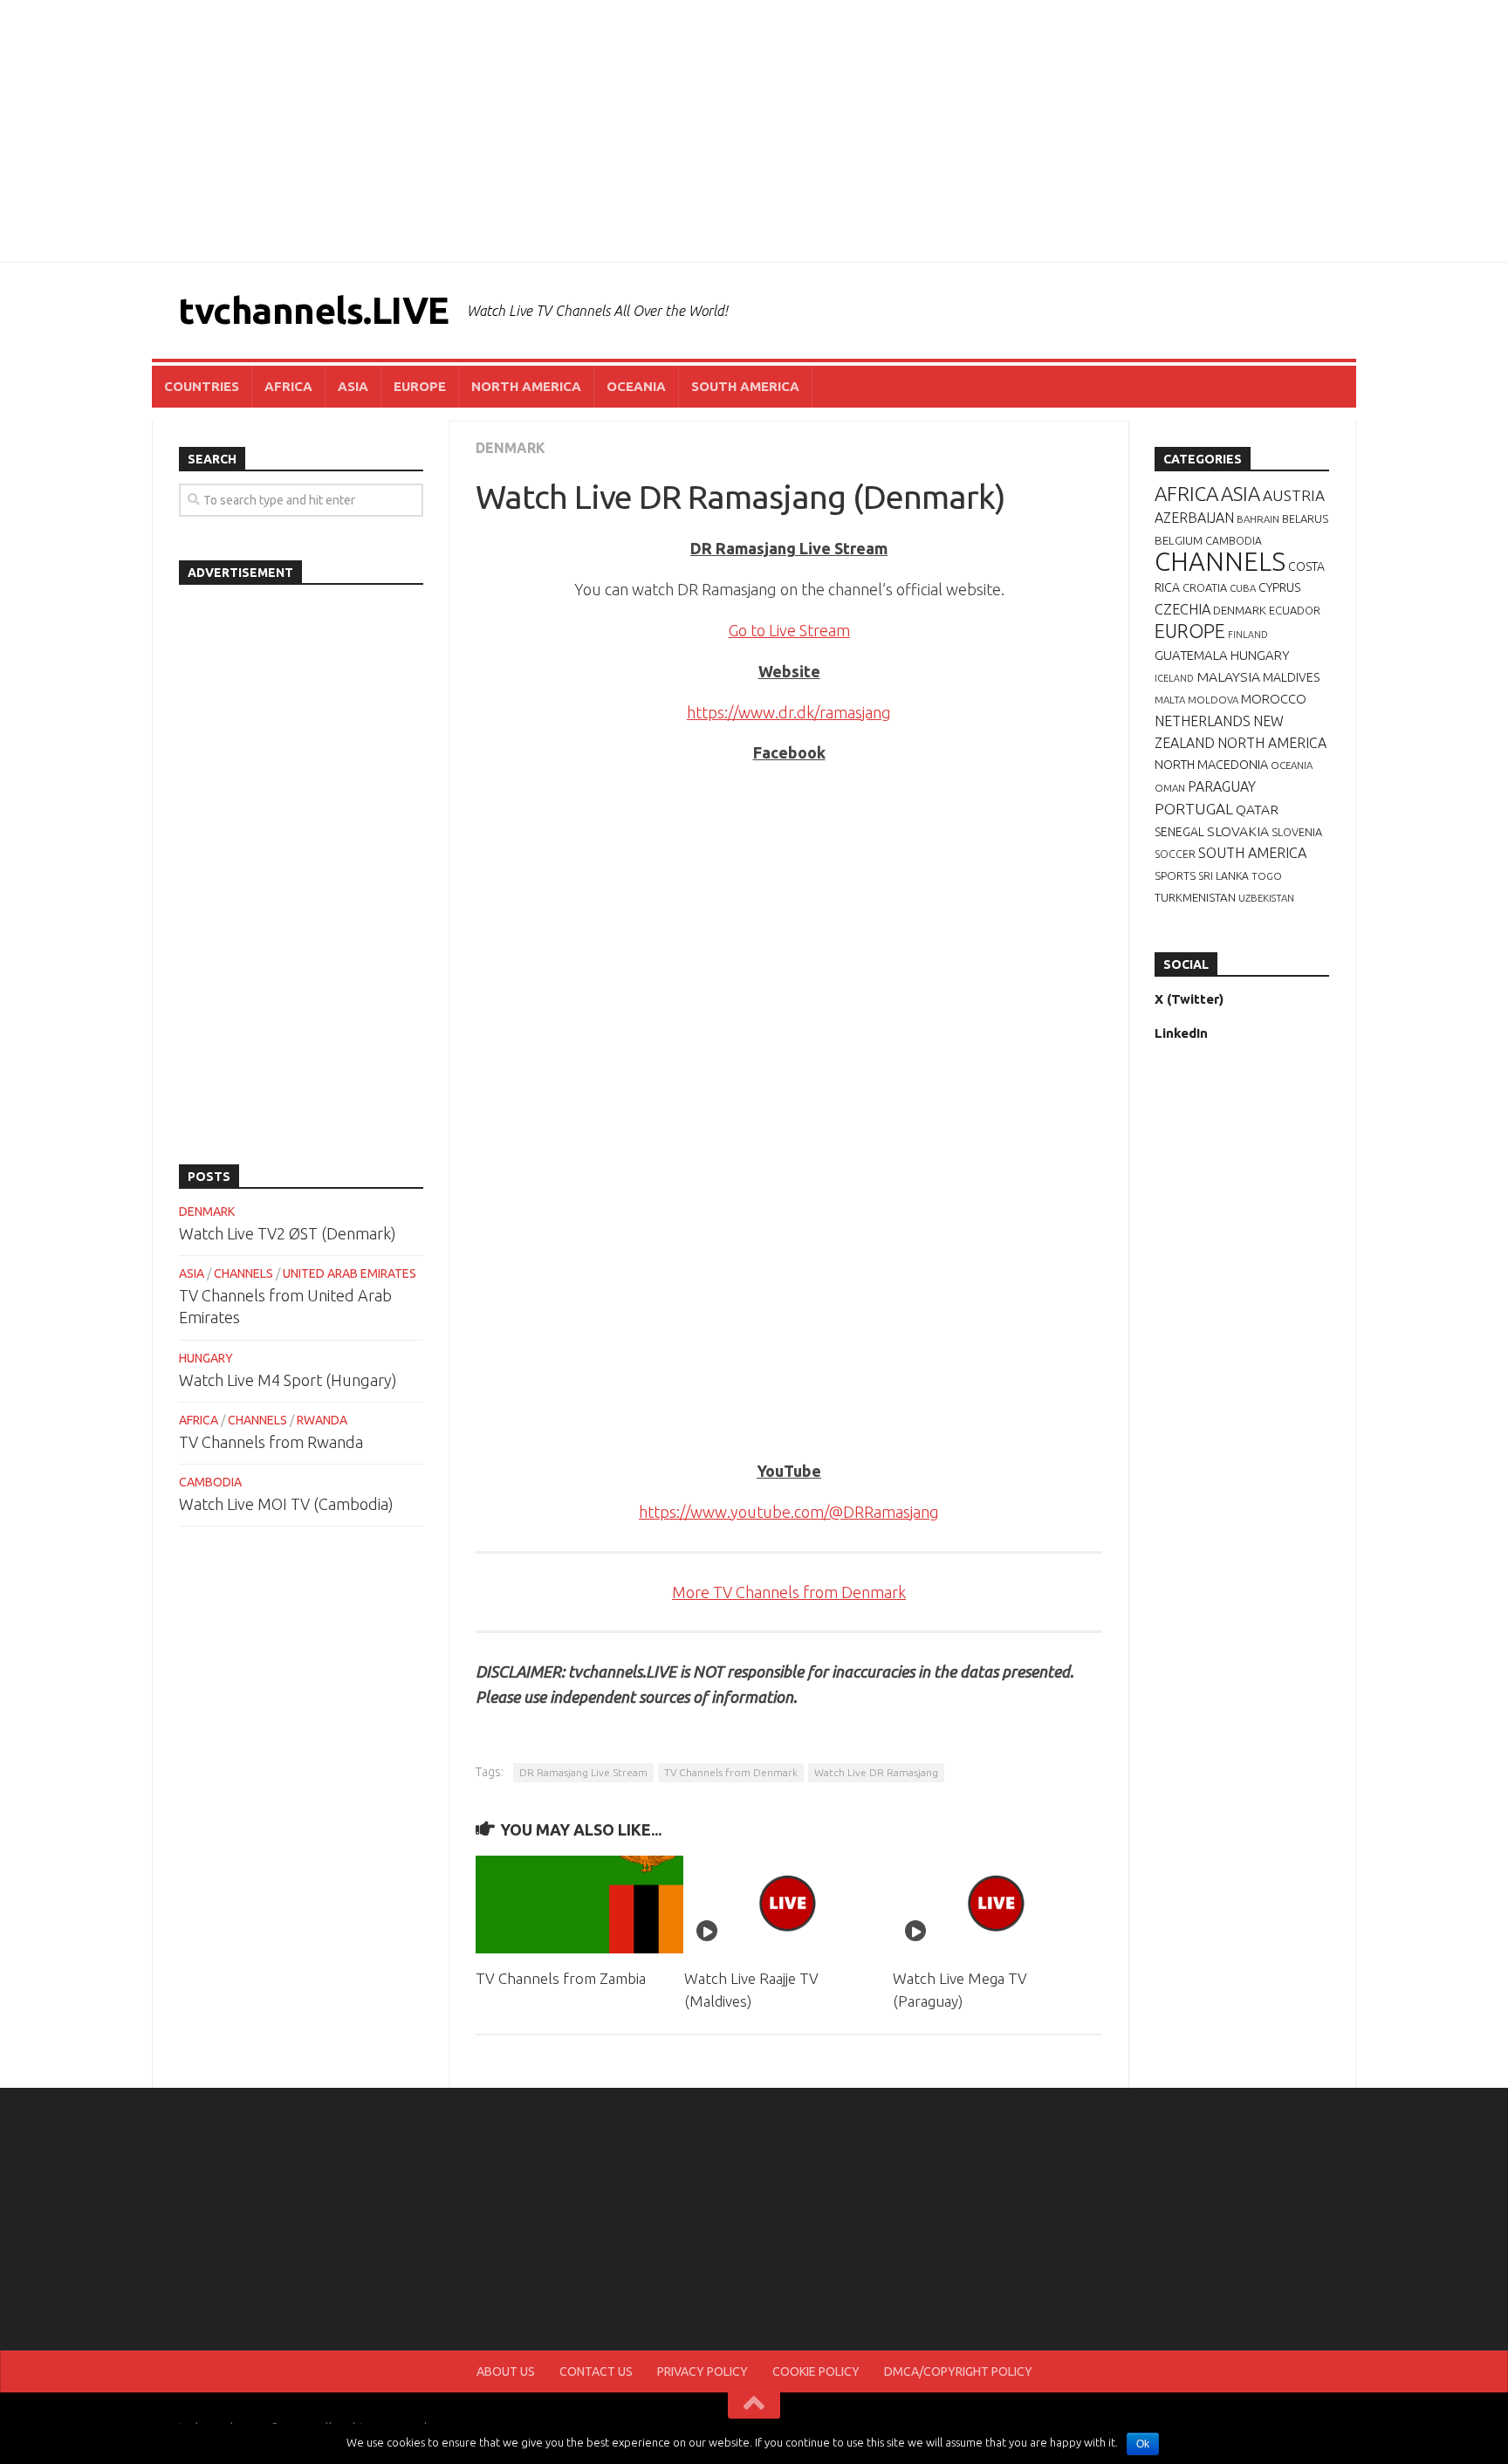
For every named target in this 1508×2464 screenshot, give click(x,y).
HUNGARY (206, 1358)
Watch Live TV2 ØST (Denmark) (288, 1233)
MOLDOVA (1213, 700)
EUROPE (420, 386)
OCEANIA (636, 386)
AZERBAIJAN (1194, 518)
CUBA (1243, 588)
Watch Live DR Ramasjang (876, 1772)
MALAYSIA (1228, 676)
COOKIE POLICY (816, 2371)
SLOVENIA (1297, 832)
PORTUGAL (1194, 809)
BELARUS (1305, 518)
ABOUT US (506, 2371)
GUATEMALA (1191, 655)
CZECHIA (1182, 609)
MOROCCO (1274, 699)
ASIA (353, 386)
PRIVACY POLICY (703, 2371)
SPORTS (1175, 875)
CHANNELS (243, 1273)
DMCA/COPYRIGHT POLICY (958, 2371)
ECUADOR (1295, 610)
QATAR (1257, 809)
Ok (1143, 2444)
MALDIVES (1291, 677)
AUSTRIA (1294, 495)
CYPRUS (1279, 587)
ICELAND (1174, 678)
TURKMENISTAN (1195, 897)
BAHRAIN (1258, 519)
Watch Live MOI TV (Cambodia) (286, 1504)
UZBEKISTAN (1266, 898)
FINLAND (1248, 635)
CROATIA (1205, 587)
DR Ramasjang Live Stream (583, 1772)
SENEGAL (1179, 832)
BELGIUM (1179, 540)
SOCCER (1175, 854)
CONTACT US (596, 2371)
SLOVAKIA (1238, 831)
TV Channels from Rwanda (271, 1442)
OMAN (1170, 788)
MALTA (1170, 700)
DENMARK (511, 448)
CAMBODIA (210, 1482)
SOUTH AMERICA (745, 386)
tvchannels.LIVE (314, 310)
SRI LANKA (1224, 876)
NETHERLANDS (1203, 721)
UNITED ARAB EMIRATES (350, 1273)
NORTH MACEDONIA (1211, 765)
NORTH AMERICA (526, 386)
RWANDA (322, 1420)
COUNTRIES (202, 386)
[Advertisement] (754, 131)
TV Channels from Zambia (561, 1978)
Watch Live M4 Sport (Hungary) (288, 1380)
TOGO (1267, 876)
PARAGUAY (1222, 786)
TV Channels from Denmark (731, 1772)
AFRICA (288, 386)
